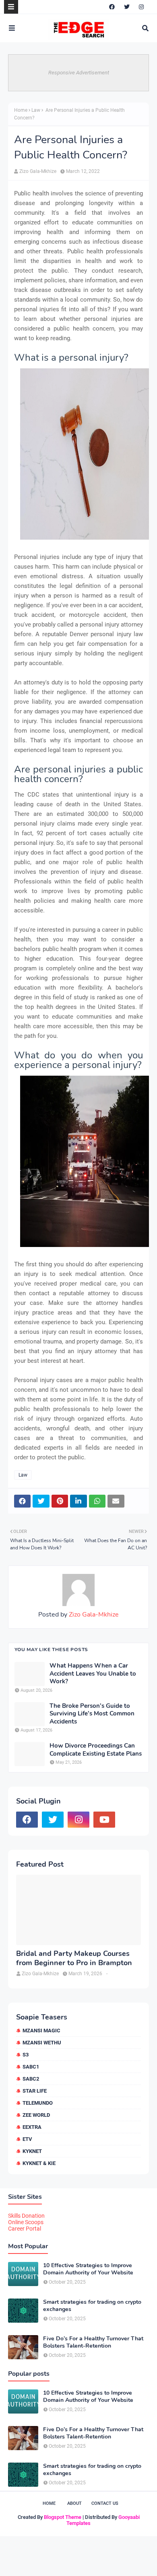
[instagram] (141, 7)
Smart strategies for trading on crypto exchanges (92, 2306)
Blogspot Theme (63, 2517)
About (74, 2503)
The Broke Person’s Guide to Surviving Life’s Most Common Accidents (92, 1714)
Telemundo (38, 2103)
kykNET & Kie (39, 2163)
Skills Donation (26, 2216)
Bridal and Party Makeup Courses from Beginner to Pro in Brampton (74, 1958)
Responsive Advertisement (79, 73)
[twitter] (127, 7)
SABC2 (31, 2079)
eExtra (32, 2127)
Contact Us (105, 2503)
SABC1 (31, 2067)
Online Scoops (26, 2222)
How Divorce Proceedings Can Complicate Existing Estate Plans (96, 1750)
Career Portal (25, 2229)
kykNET (32, 2151)
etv (27, 2139)
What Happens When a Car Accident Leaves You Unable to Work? (93, 1674)
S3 (26, 2055)
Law (36, 110)
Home (21, 110)
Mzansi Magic (41, 2031)
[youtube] (104, 1820)
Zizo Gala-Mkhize (38, 171)
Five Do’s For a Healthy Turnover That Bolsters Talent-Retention (93, 2342)
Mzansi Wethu (42, 2043)
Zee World (36, 2115)
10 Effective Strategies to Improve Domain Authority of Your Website (88, 2269)
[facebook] (112, 7)
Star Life (35, 2091)
